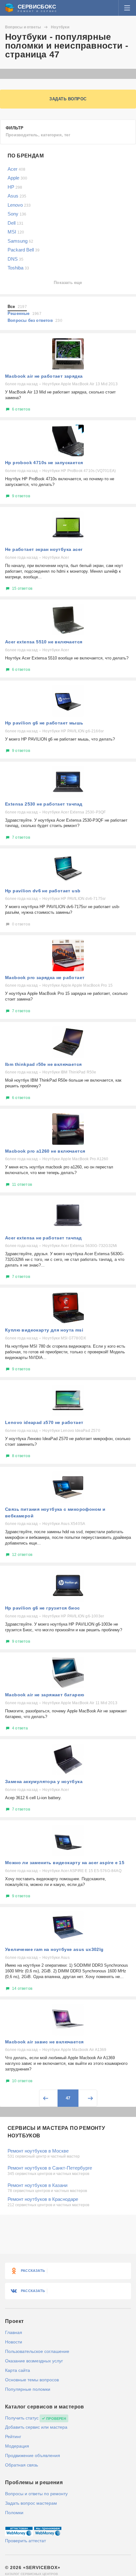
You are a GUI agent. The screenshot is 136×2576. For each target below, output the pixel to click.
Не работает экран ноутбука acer (44, 549)
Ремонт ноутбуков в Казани (37, 2185)
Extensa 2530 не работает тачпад (44, 804)
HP (15, 187)
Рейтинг (13, 2437)
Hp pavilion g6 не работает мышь (44, 723)
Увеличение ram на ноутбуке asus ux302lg (54, 1949)
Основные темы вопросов (32, 2380)
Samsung (20, 241)
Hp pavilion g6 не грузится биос (42, 1608)
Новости (14, 2342)
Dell (15, 223)
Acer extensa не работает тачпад (43, 1238)
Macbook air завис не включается (44, 2042)
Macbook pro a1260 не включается (45, 1151)
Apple (17, 178)
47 (68, 2098)
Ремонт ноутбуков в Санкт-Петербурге (50, 2168)
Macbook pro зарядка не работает (45, 978)
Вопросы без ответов (35, 320)
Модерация (17, 2446)
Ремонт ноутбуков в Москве (38, 2151)
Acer (16, 169)
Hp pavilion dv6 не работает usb (43, 891)
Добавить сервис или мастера (36, 2427)
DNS (15, 259)
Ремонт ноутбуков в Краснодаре (43, 2199)
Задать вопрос (68, 99)
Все (17, 307)
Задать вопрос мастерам (31, 2503)
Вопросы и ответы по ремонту (36, 2494)
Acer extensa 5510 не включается (44, 642)
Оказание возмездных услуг (34, 2361)
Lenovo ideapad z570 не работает (44, 1422)
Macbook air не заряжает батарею (45, 1695)
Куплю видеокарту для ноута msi (44, 1330)
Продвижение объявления (33, 2455)
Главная (14, 2332)
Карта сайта (18, 2370)
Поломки (14, 2513)
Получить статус (22, 2418)
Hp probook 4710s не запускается (44, 463)
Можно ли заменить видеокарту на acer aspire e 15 (65, 1863)
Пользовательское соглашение (37, 2351)
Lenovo (19, 205)
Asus (17, 196)
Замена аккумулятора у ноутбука (44, 1781)
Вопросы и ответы (23, 27)
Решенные (25, 313)
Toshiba (18, 268)
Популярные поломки (28, 2389)
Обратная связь (22, 2465)
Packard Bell (24, 250)
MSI (16, 232)
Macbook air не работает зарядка (44, 376)
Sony (17, 214)
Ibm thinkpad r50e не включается (43, 1064)
